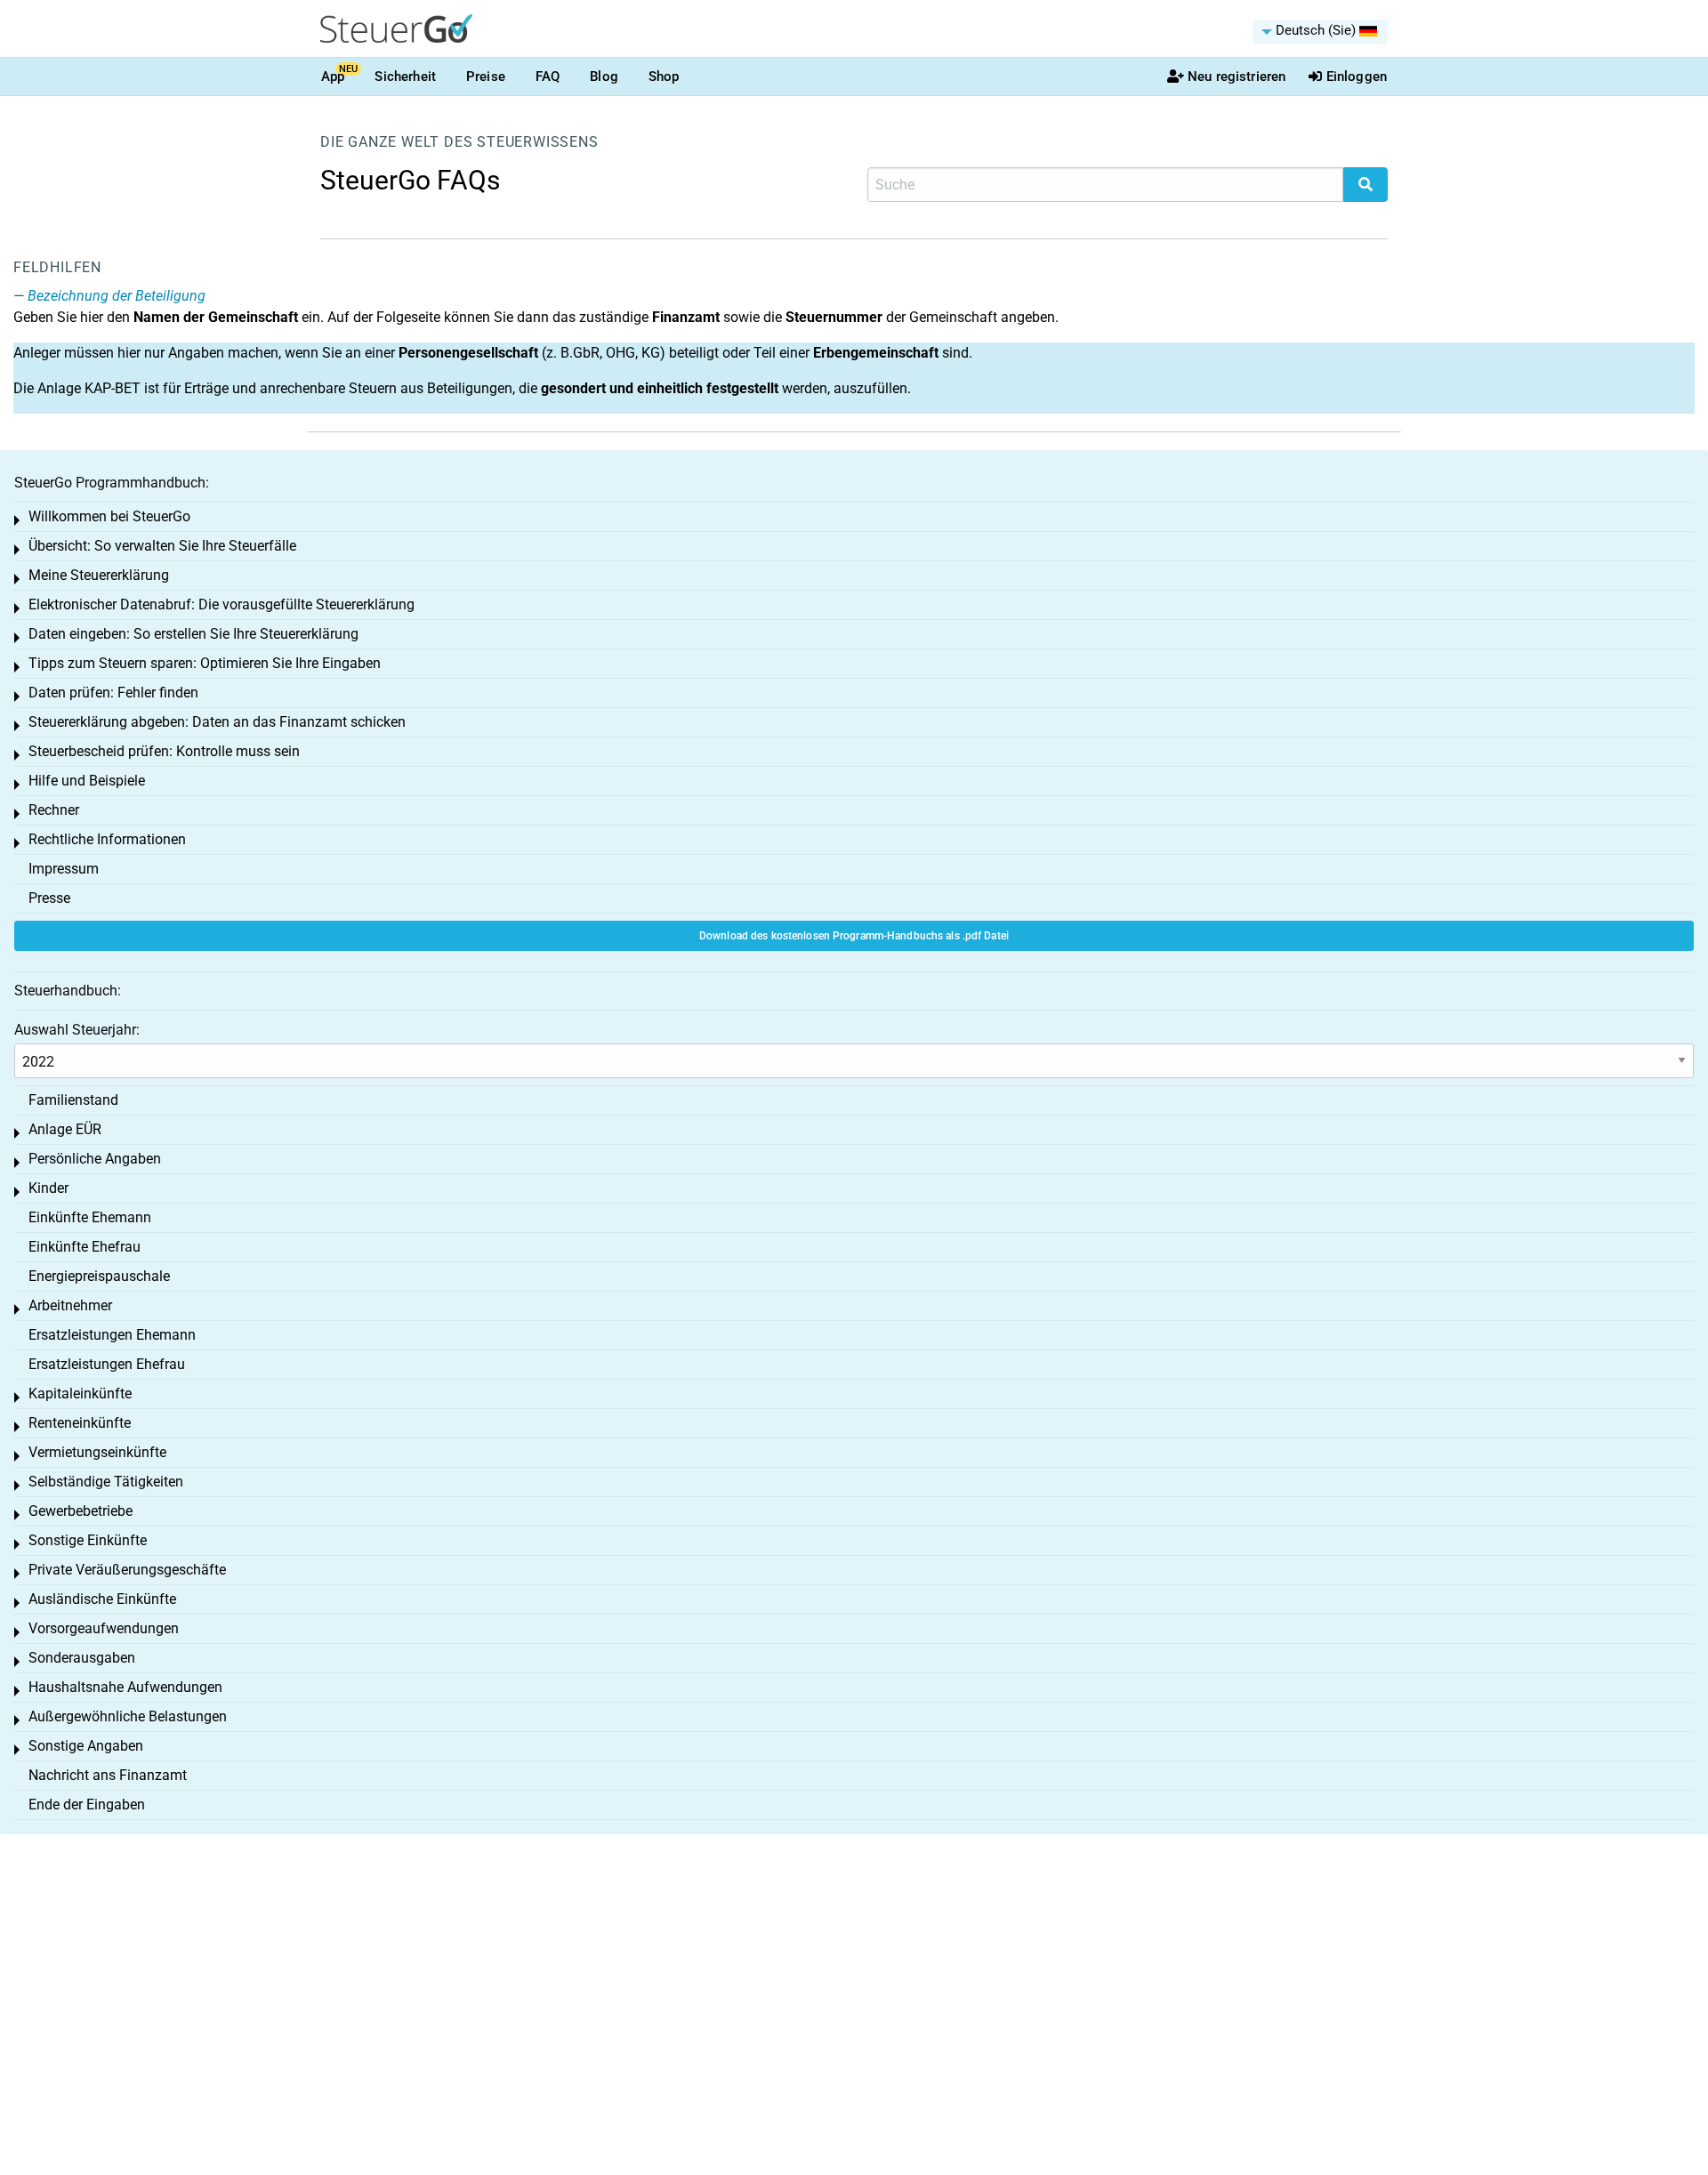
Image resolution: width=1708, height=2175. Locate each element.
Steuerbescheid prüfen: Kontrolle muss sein (164, 751)
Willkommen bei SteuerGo (109, 516)
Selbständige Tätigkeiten (106, 1482)
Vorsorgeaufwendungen (104, 1628)
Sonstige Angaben (86, 1746)
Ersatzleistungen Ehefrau (107, 1364)
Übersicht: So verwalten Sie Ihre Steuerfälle (162, 546)
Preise (486, 77)
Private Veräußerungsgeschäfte (127, 1570)
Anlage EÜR (65, 1129)
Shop (664, 77)
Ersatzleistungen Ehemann (112, 1335)
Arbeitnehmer (70, 1305)
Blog (604, 77)
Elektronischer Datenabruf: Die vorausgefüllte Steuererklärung (222, 604)
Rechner (54, 810)
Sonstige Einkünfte (88, 1540)
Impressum (64, 869)
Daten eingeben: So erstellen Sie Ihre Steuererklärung (193, 634)
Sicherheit (405, 77)
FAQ (548, 77)
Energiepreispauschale (99, 1276)
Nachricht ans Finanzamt (108, 1775)
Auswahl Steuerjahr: (77, 1030)
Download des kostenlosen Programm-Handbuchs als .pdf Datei (854, 936)
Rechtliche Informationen (107, 839)
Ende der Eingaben (87, 1804)
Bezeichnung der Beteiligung (117, 296)
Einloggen (1357, 77)
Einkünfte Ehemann (90, 1217)
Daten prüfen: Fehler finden (113, 693)
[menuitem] (1320, 32)
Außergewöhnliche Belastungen (128, 1716)
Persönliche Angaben (95, 1159)
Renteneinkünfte (80, 1423)
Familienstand (73, 1100)
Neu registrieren (1237, 77)
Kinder (48, 1188)
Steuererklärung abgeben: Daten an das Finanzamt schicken (217, 722)
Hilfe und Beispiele (87, 781)
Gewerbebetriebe (81, 1511)
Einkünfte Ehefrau (85, 1247)
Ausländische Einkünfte (102, 1599)
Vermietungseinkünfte (97, 1452)
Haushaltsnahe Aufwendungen (125, 1687)
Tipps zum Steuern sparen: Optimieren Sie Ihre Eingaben (205, 663)
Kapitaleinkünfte (80, 1394)
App (333, 77)
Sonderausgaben (82, 1658)
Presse (49, 898)
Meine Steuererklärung (99, 575)
